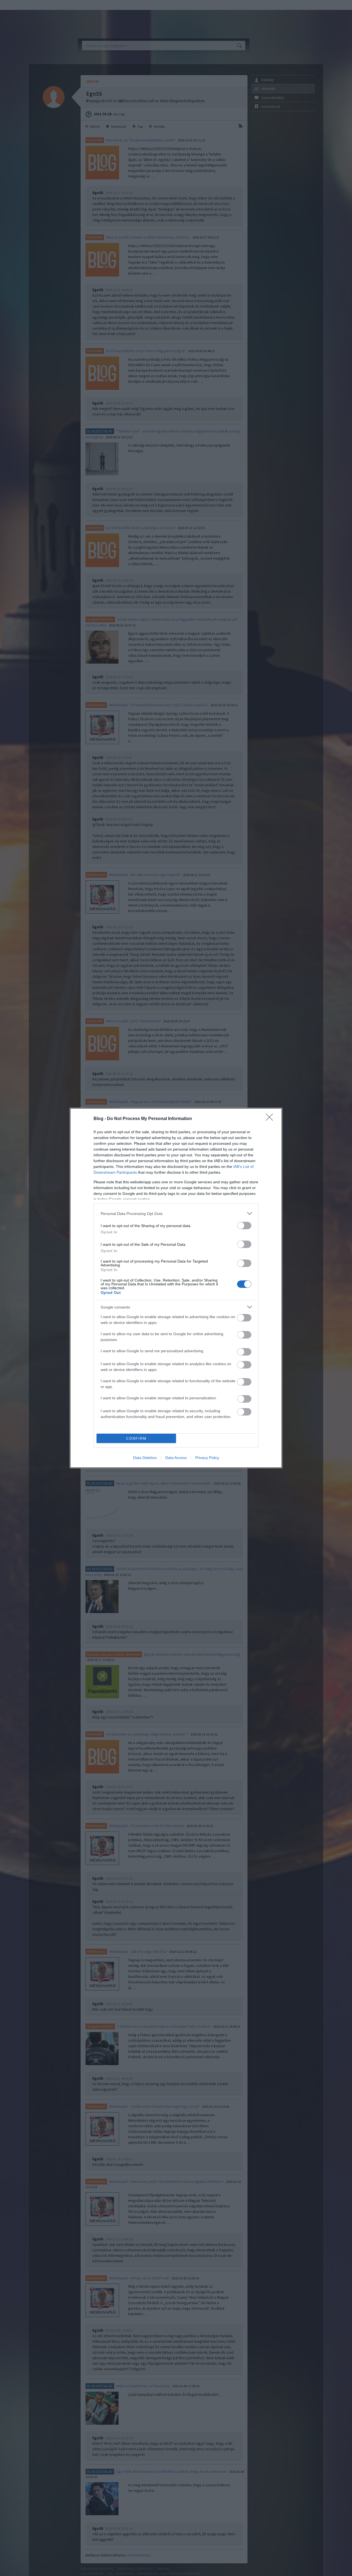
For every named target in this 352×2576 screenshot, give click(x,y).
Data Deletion (145, 1458)
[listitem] (176, 1213)
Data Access (176, 1458)
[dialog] (176, 1288)
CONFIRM (136, 1438)
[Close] (271, 1119)
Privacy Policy (207, 1458)
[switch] (244, 1226)
